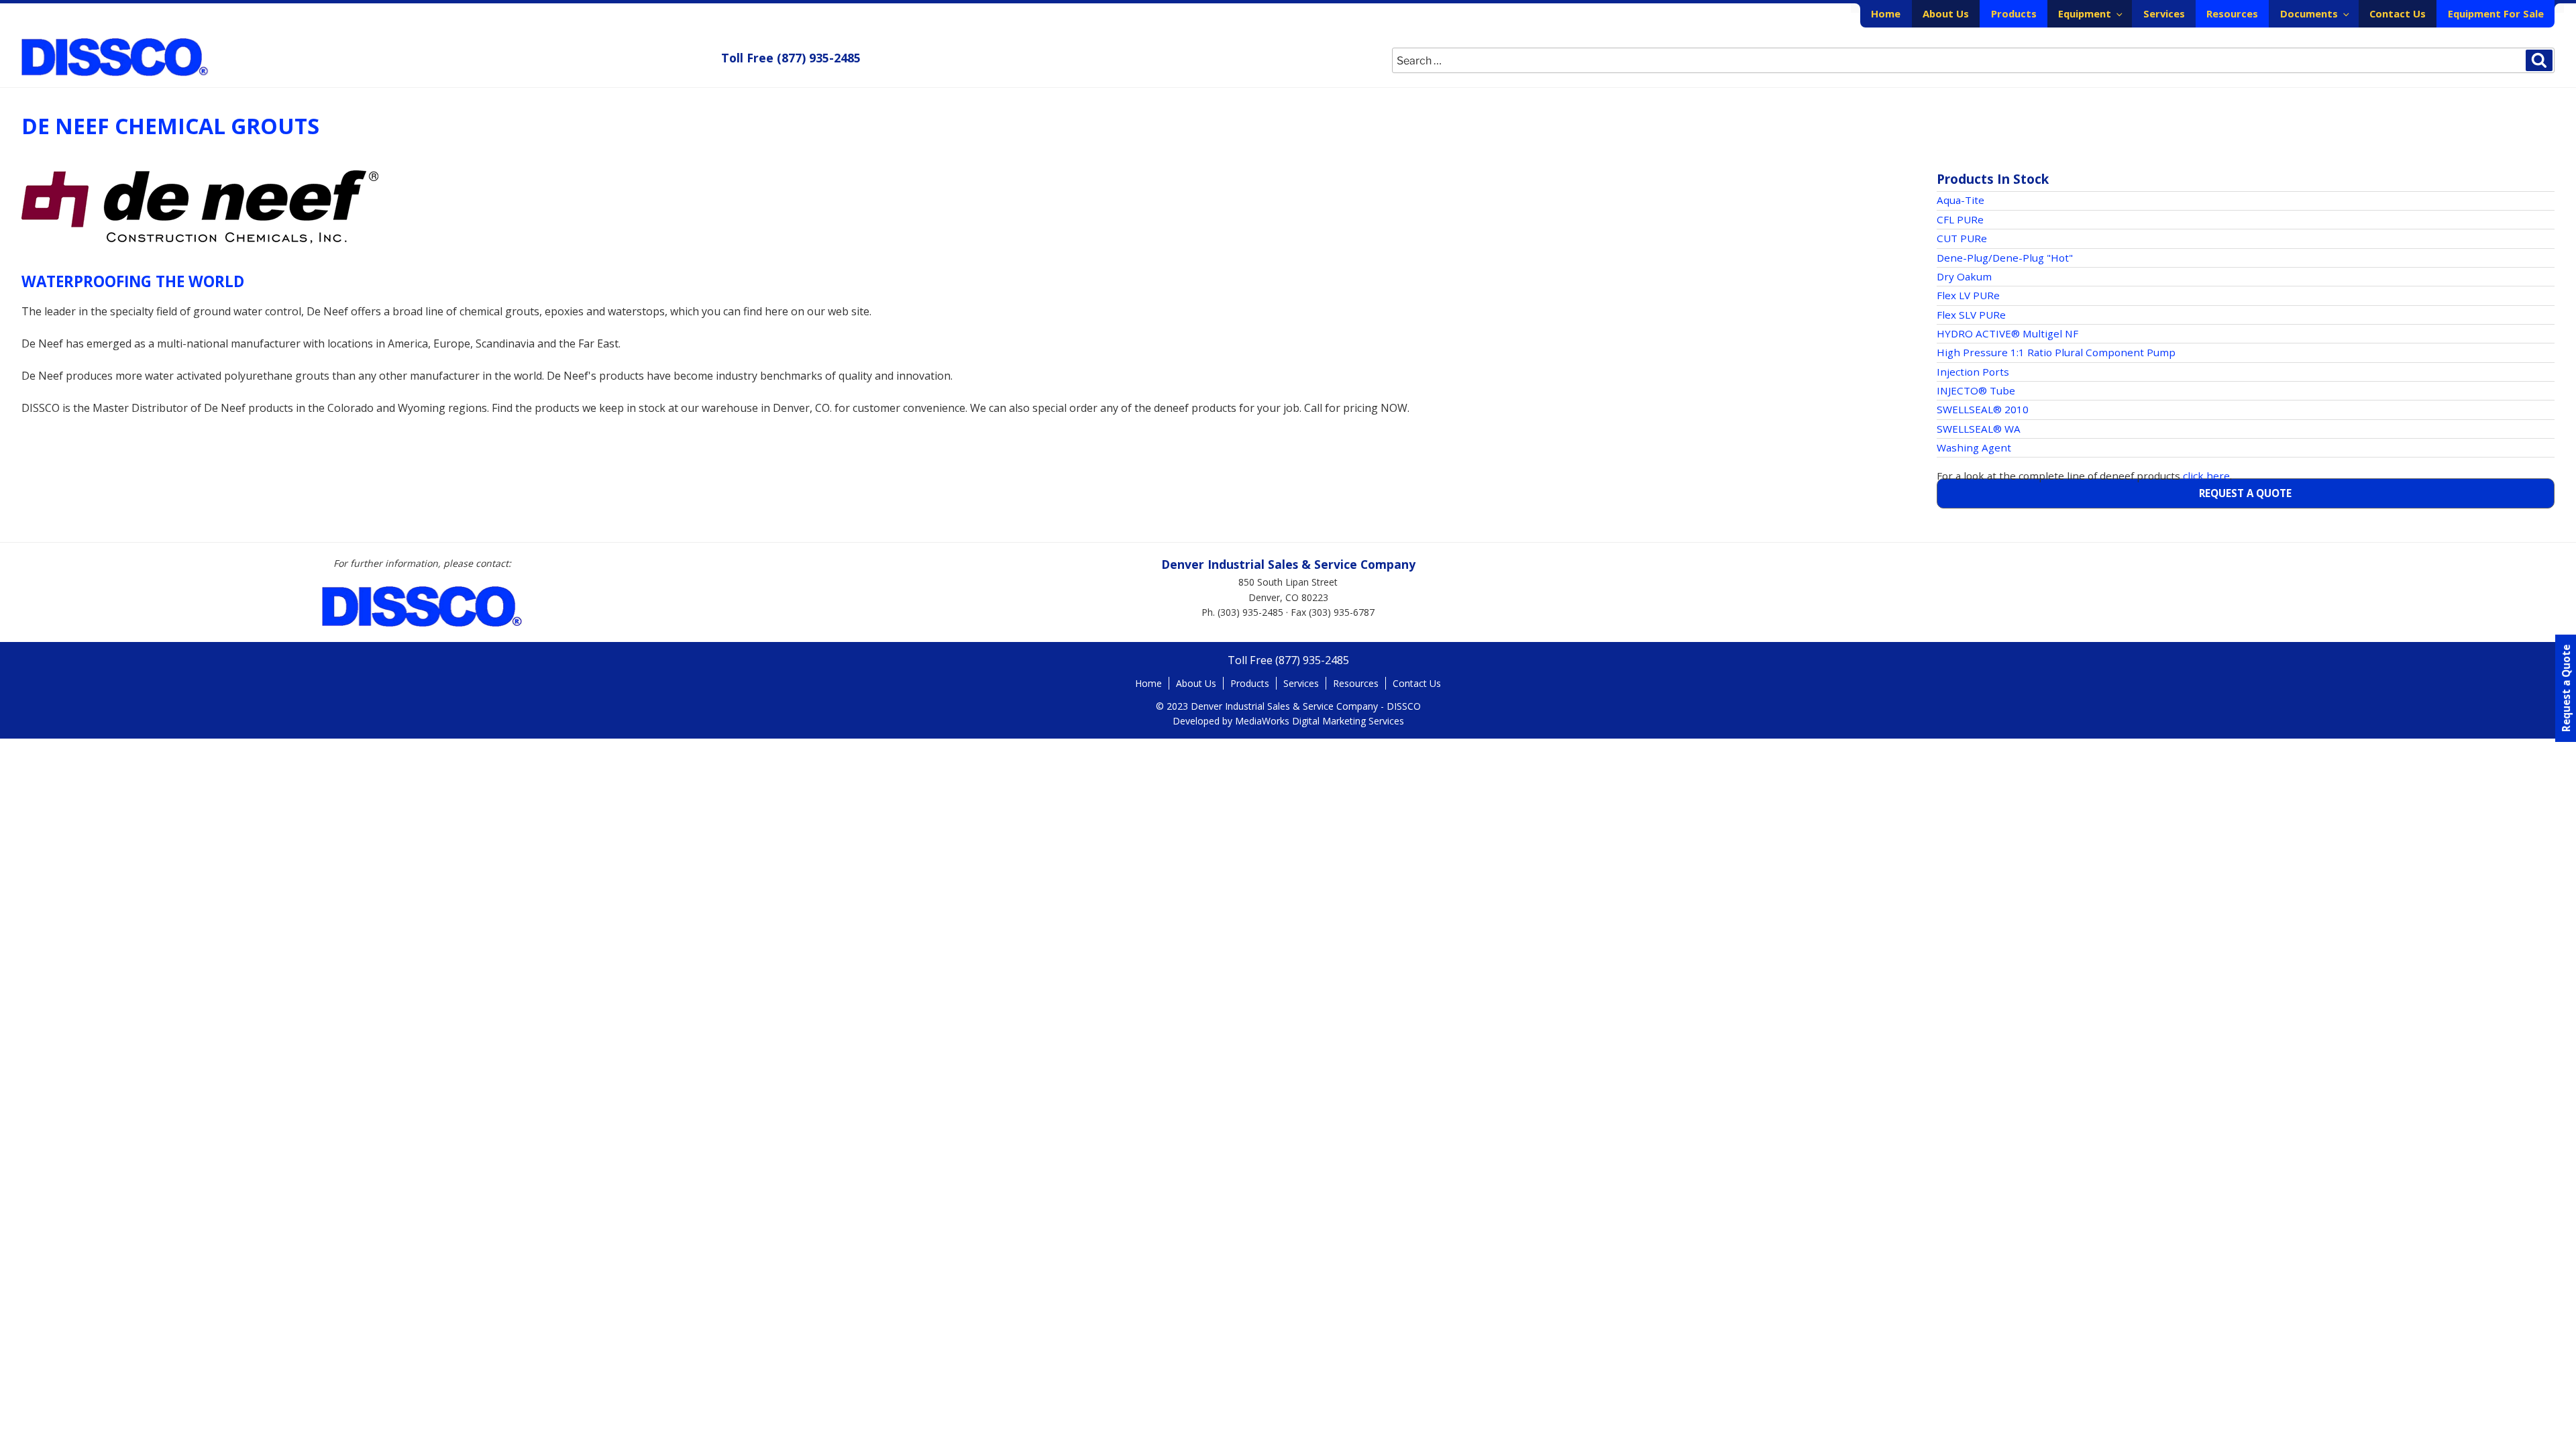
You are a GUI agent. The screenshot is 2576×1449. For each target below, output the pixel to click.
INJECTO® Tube (1976, 390)
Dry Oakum (1964, 276)
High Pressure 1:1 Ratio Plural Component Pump (2056, 352)
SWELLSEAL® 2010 (1983, 409)
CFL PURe (1960, 219)
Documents (2309, 13)
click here (2206, 476)
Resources (2232, 13)
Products (2014, 13)
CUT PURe (1962, 238)
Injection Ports (1973, 372)
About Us (1946, 13)
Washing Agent (1974, 447)
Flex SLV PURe (1971, 315)
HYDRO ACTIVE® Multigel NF (2007, 333)
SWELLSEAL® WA (1979, 429)
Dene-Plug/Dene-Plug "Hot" (2005, 258)
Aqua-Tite (1961, 200)
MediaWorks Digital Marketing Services (1320, 721)
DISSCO (115, 57)
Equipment (2085, 13)
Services (2164, 13)
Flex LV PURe (1968, 295)
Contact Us (2398, 13)
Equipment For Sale (2496, 13)
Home (1886, 13)
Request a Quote (2245, 493)
